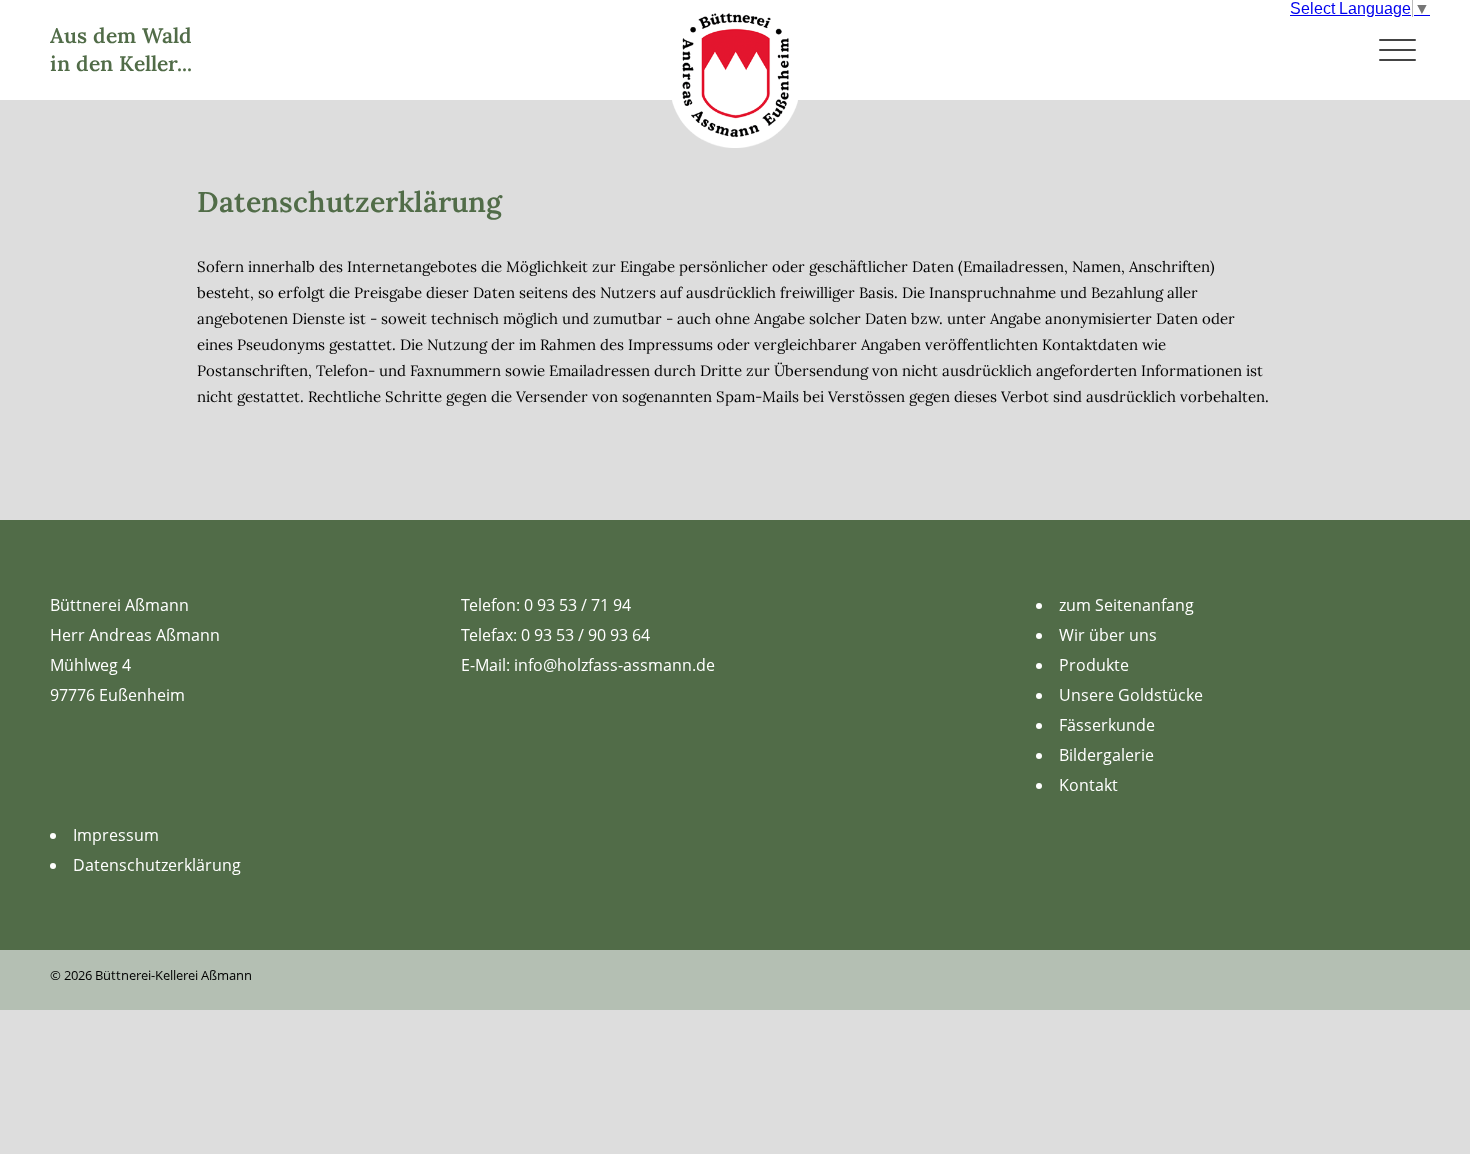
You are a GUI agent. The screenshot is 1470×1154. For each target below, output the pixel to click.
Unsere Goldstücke (1131, 695)
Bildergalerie (1106, 755)
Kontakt (1088, 785)
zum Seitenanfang (1126, 605)
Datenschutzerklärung (157, 865)
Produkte (1094, 665)
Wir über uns (1108, 635)
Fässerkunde (1107, 725)
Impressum (116, 835)
